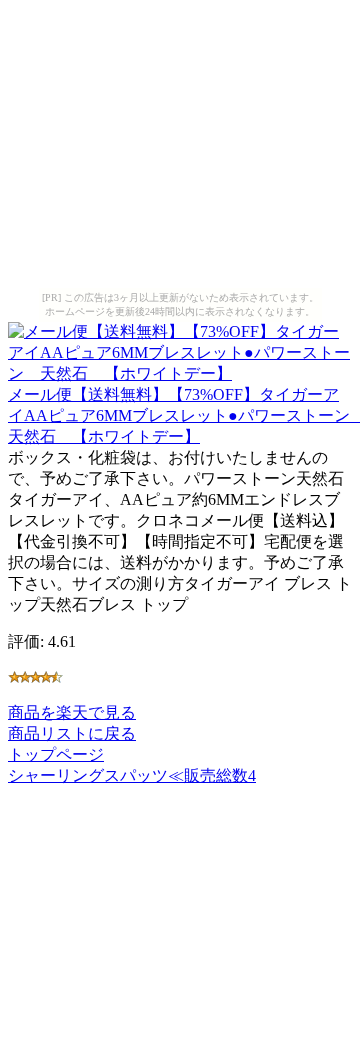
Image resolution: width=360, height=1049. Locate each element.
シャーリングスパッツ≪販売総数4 (132, 775)
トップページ (56, 754)
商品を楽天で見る (72, 712)
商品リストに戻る (72, 733)
